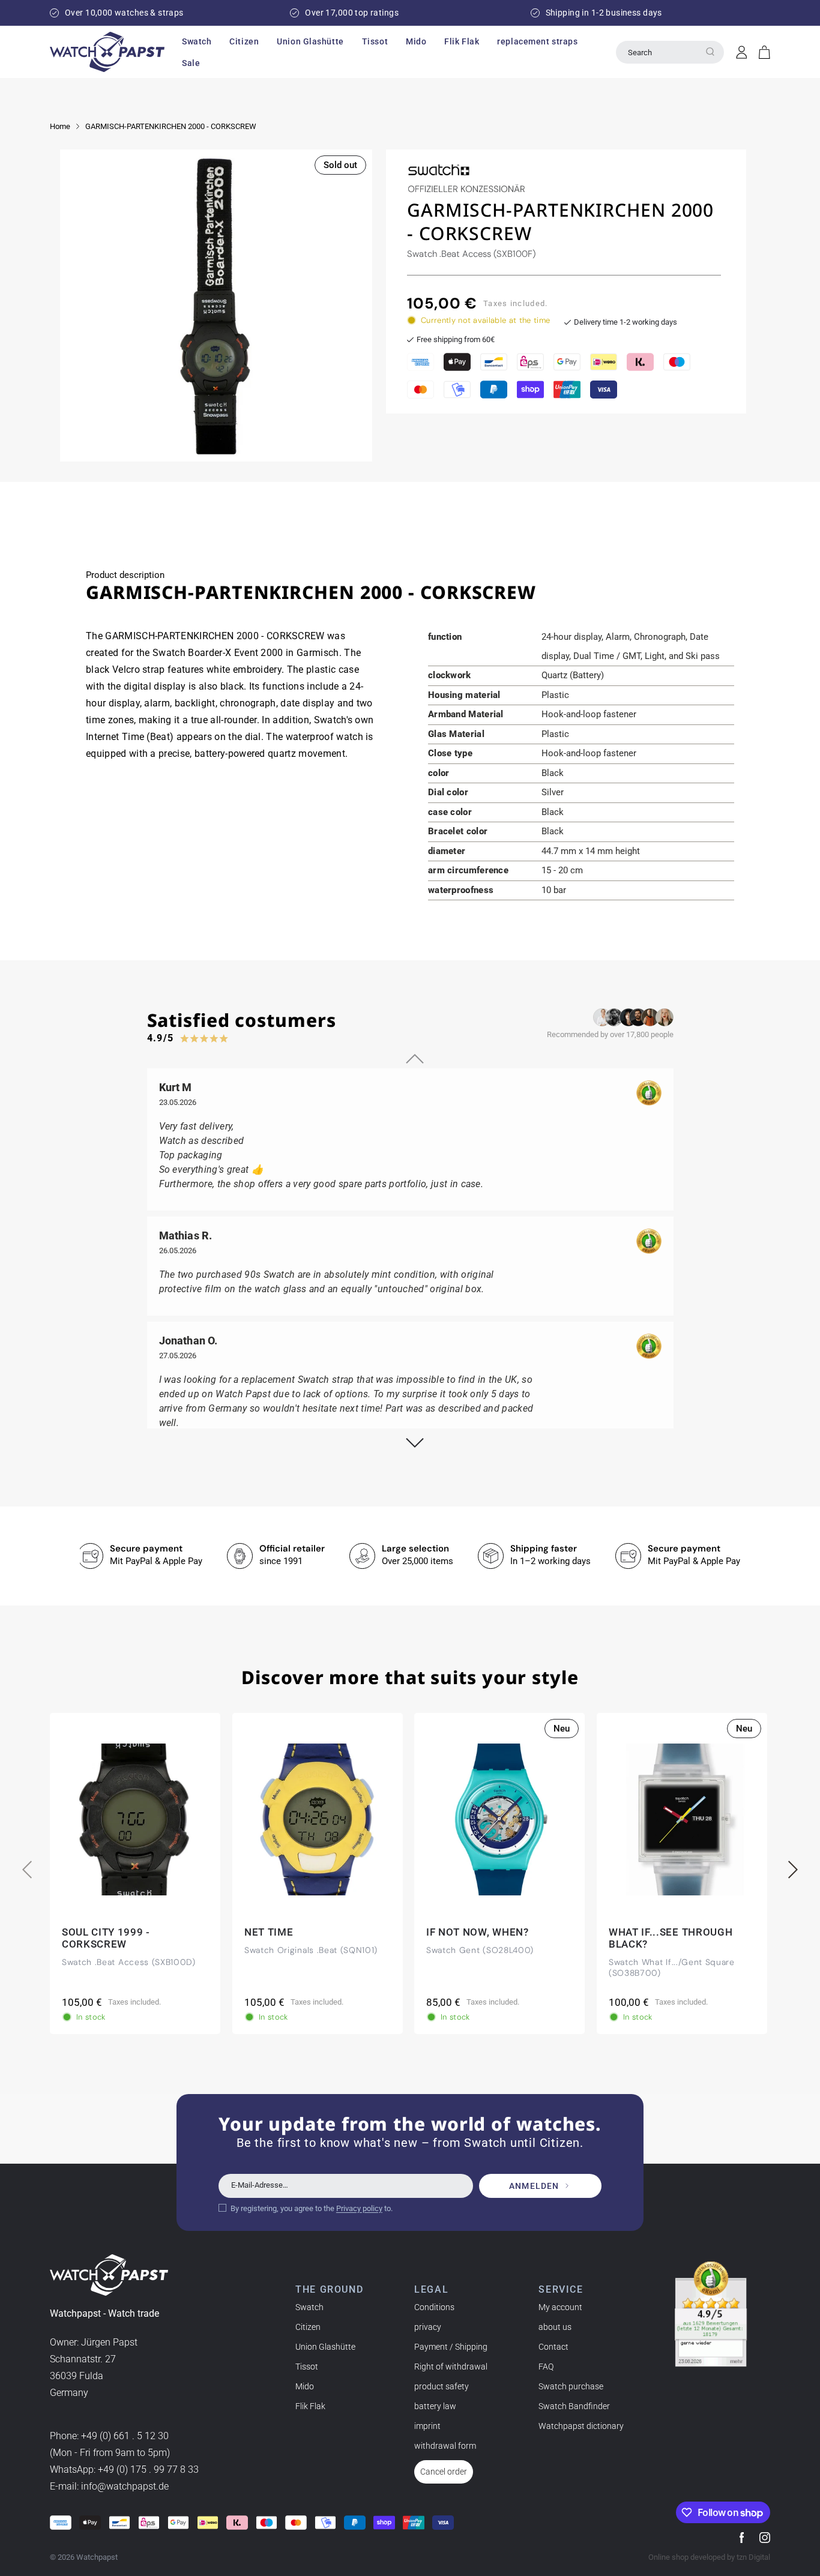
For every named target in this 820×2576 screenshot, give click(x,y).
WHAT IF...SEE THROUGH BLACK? (671, 1938)
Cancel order (444, 2472)
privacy (428, 2327)
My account (560, 2307)
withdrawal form (445, 2446)
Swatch (309, 2307)
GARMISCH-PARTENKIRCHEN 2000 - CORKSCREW (171, 126)
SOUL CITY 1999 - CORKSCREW (106, 1938)
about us (555, 2327)
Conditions (434, 2307)
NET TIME (269, 1932)
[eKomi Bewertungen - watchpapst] (711, 2314)
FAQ (546, 2367)
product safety (442, 2386)
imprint (427, 2426)
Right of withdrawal (451, 2367)
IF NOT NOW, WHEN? (478, 1932)
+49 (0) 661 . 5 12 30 (125, 2436)
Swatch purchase (571, 2386)
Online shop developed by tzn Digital (709, 2557)
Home (60, 126)
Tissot (307, 2367)
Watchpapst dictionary (581, 2426)
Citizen (308, 2327)
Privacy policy (359, 2208)
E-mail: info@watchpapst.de (109, 2487)
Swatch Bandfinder (574, 2406)
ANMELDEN (534, 2186)
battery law (435, 2406)
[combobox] (670, 52)
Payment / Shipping (451, 2347)
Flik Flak (310, 2406)
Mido (305, 2386)
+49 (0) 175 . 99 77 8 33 (148, 2470)
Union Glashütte (325, 2347)
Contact (553, 2347)
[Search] (710, 52)
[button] (197, 41)
